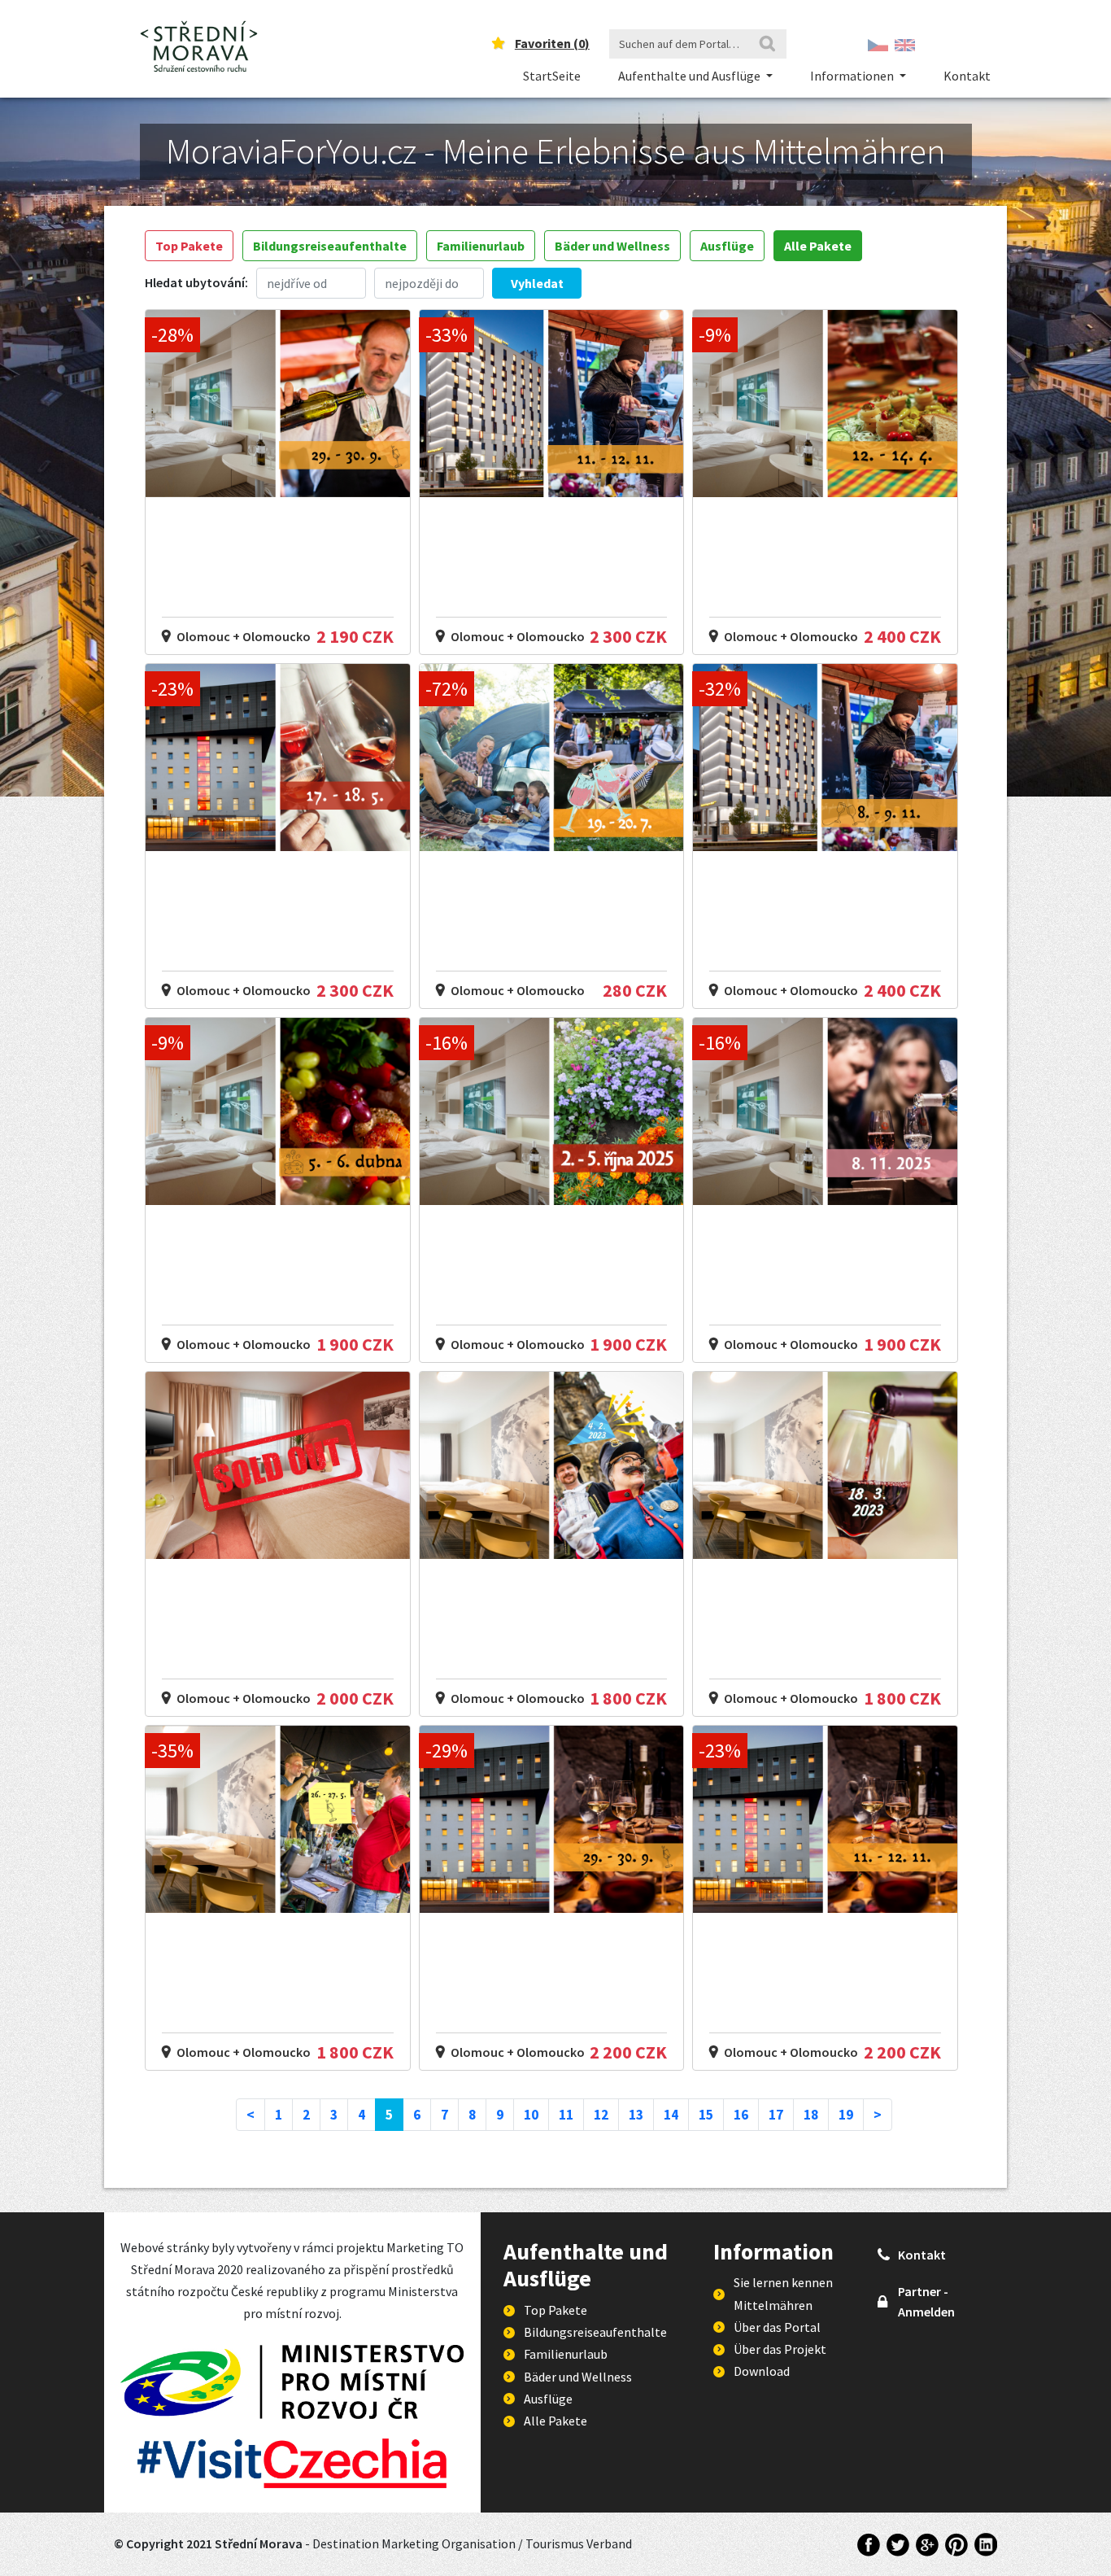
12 (601, 2115)
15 (706, 2115)
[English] (905, 44)
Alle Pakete (818, 246)
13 (636, 2115)
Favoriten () (552, 43)
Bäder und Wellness (612, 246)
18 (811, 2115)
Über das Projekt (780, 2349)
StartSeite (552, 76)
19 (846, 2115)
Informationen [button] (853, 76)
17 (776, 2115)
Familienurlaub (481, 246)
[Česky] (878, 44)
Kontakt (967, 76)
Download (762, 2371)
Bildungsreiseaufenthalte (330, 246)
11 (566, 2115)
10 (531, 2115)
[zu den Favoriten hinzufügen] (392, 328)
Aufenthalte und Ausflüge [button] (691, 76)
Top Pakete (189, 246)
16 (741, 2115)
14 (671, 2115)
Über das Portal (777, 2327)
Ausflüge (727, 246)
